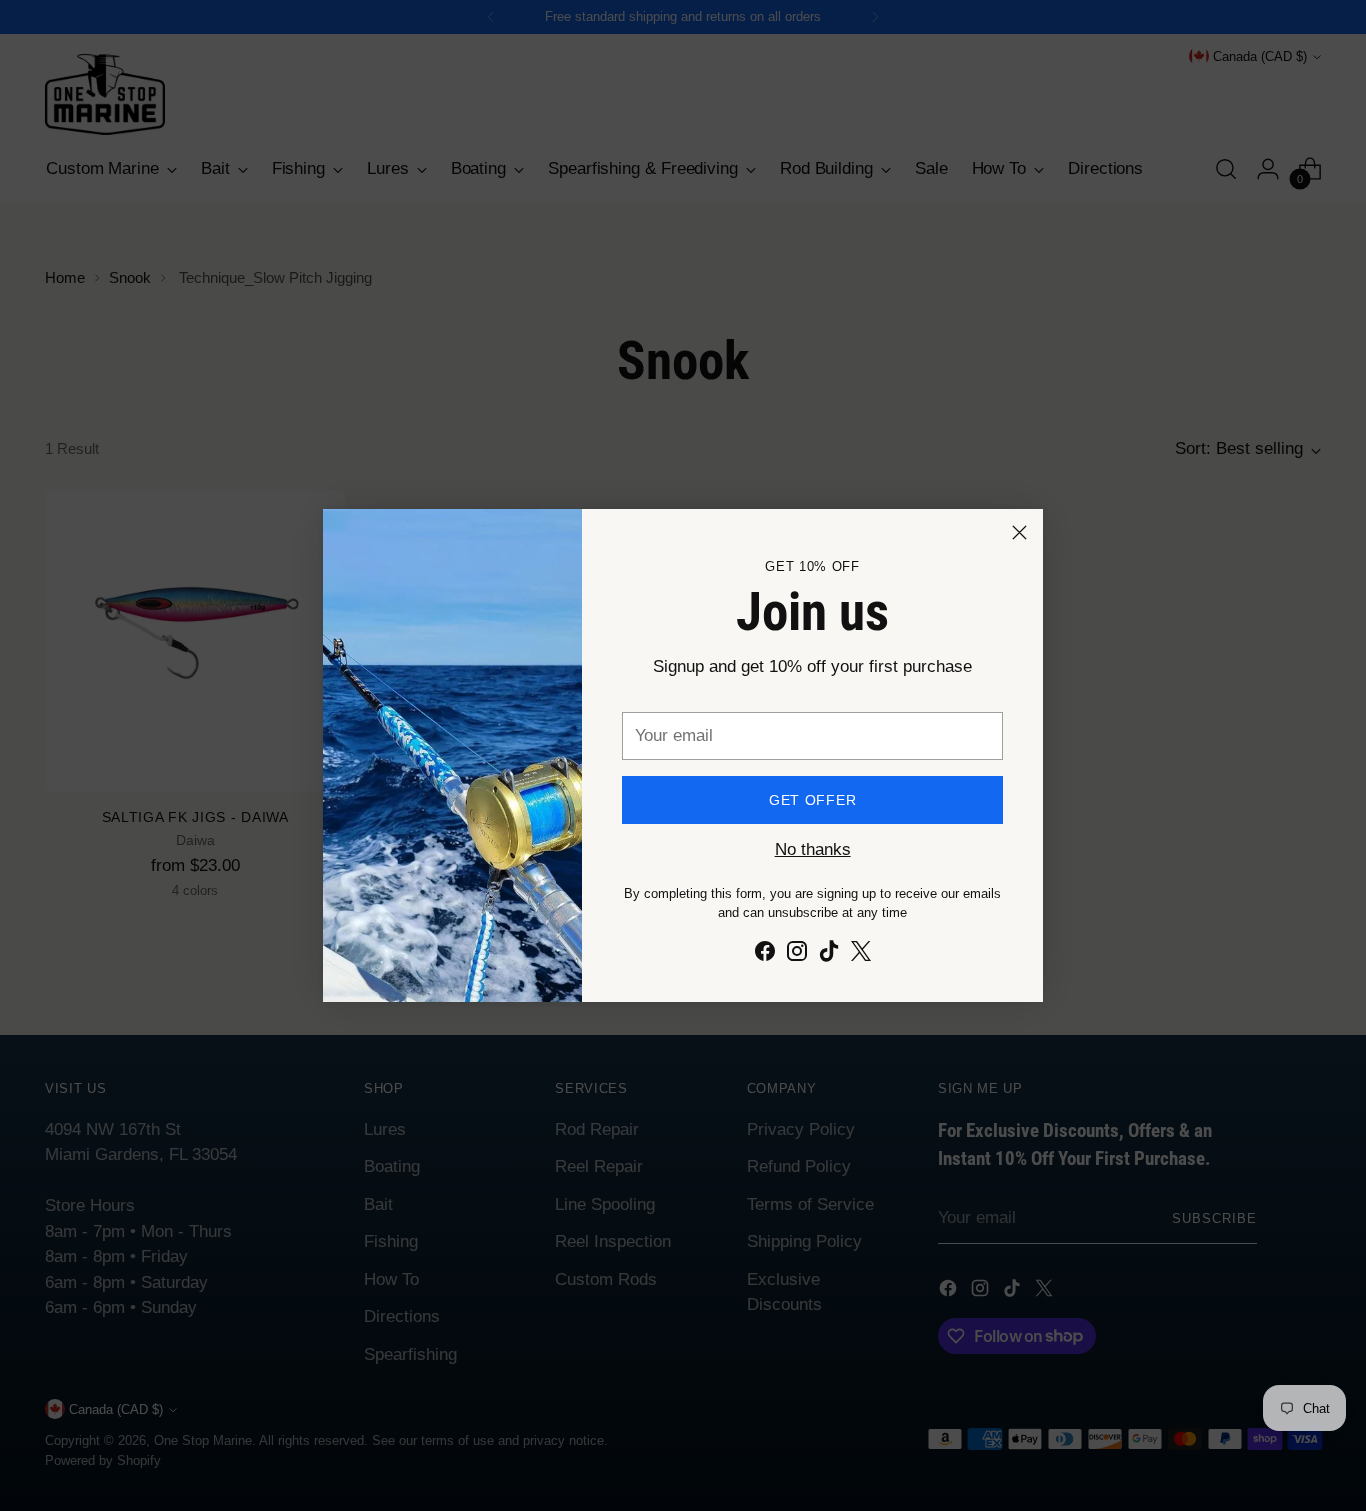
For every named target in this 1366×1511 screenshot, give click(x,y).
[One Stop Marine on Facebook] (765, 955)
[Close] (1019, 532)
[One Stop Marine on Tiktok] (829, 955)
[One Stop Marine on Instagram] (797, 955)
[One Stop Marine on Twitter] (861, 955)
